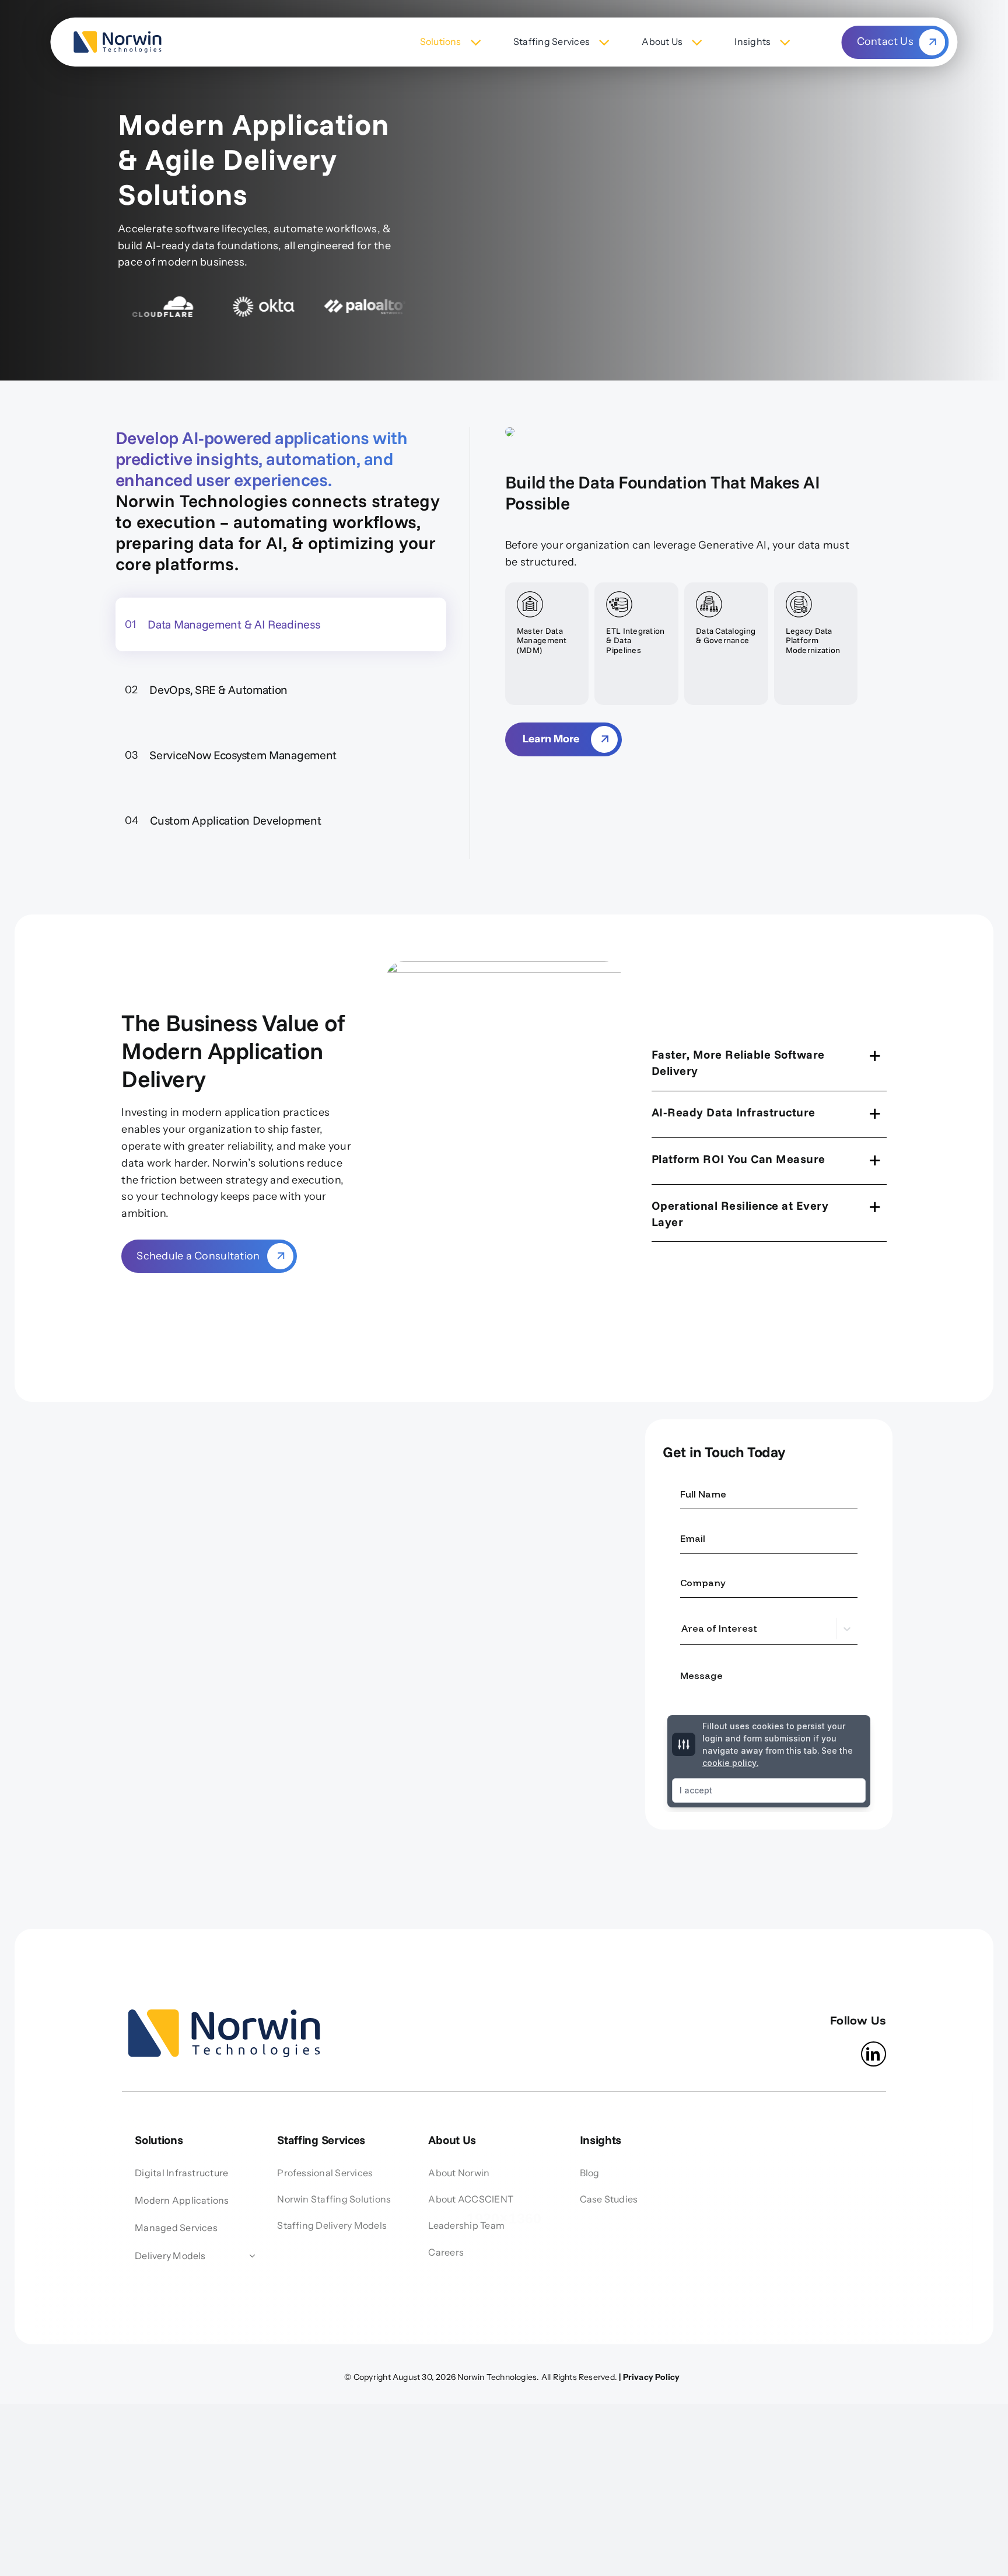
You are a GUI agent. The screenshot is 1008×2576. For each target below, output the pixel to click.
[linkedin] (874, 2054)
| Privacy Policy (649, 2377)
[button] (769, 1062)
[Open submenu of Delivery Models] (250, 2256)
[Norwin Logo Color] (117, 32)
